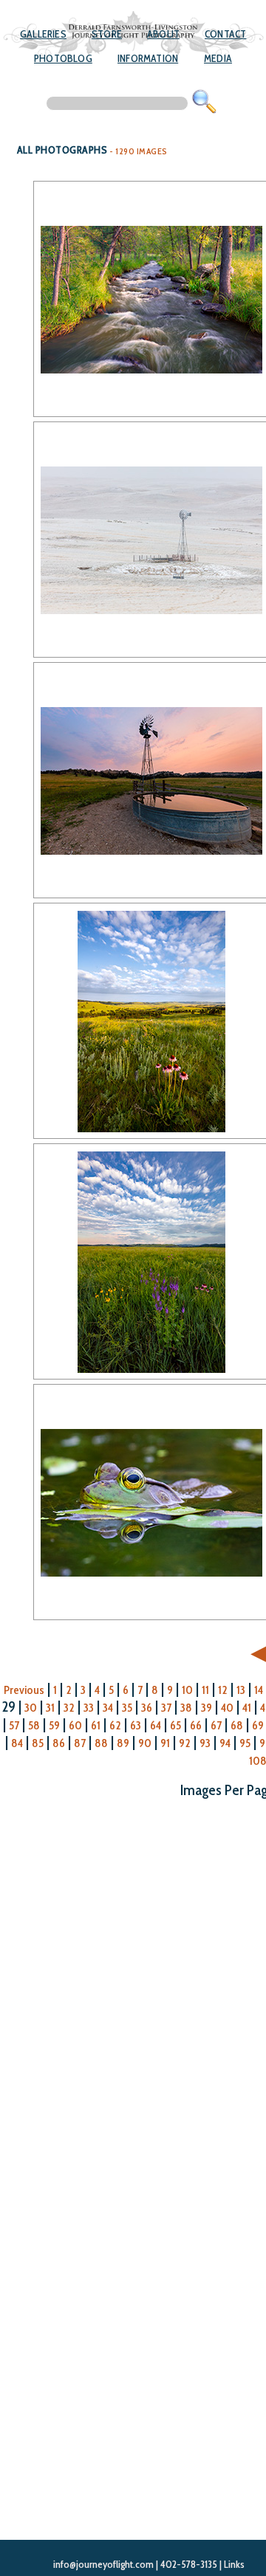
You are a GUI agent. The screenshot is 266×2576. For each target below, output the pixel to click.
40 (227, 1708)
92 (185, 1743)
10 (187, 1690)
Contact (225, 34)
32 (69, 1708)
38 (186, 1708)
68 (237, 1725)
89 (123, 1743)
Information (148, 58)
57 (14, 1725)
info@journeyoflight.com (103, 2564)
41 (247, 1708)
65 (175, 1725)
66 (196, 1725)
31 (50, 1708)
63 (136, 1725)
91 (165, 1743)
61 (96, 1725)
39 (207, 1708)
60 (75, 1725)
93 (205, 1743)
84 (17, 1743)
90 (145, 1743)
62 (115, 1725)
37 (166, 1708)
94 (225, 1743)
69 (258, 1725)
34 (108, 1708)
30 (31, 1708)
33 (89, 1708)
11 (205, 1690)
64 (156, 1725)
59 (54, 1725)
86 (59, 1743)
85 (38, 1743)
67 (216, 1725)
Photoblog (63, 58)
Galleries (43, 34)
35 (127, 1708)
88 (101, 1743)
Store (107, 34)
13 (241, 1690)
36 (147, 1708)
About (163, 34)
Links (234, 2564)
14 (259, 1690)
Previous (24, 1690)
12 (223, 1690)
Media (218, 58)
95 (245, 1743)
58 (34, 1725)
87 (80, 1743)
